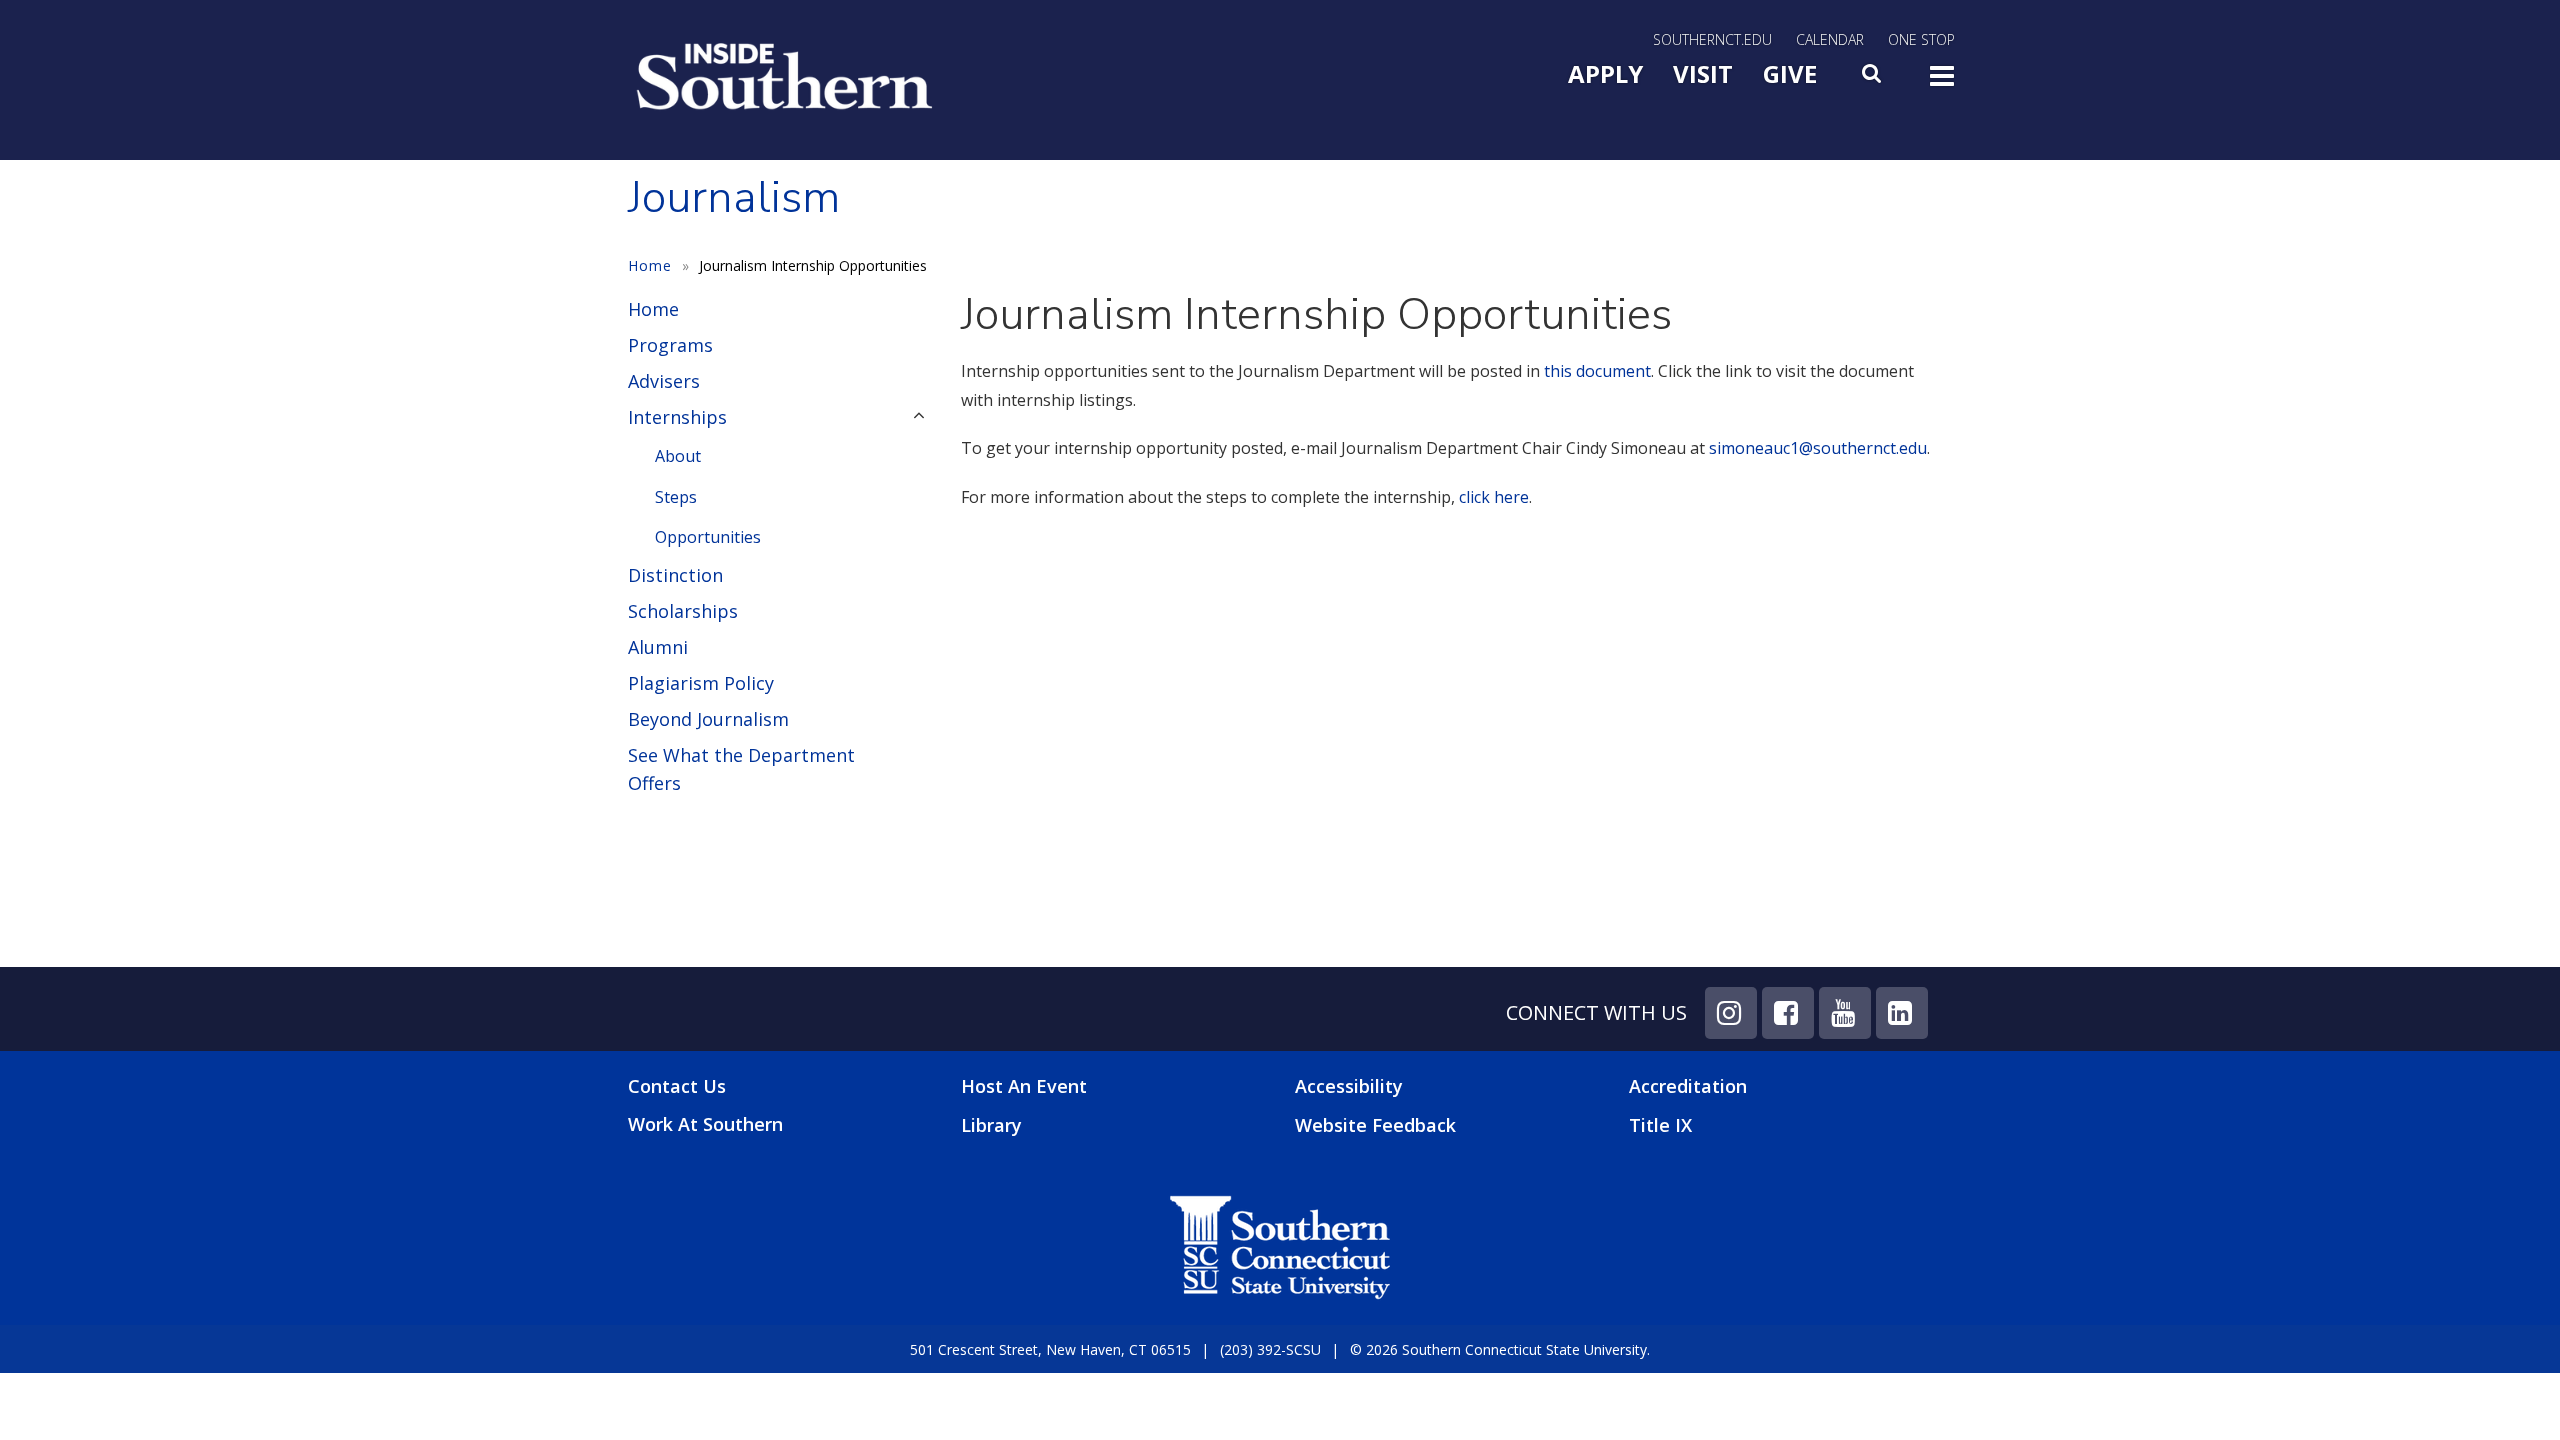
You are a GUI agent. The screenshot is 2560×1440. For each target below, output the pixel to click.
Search (1873, 79)
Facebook (1788, 1013)
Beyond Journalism (708, 719)
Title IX (1660, 1125)
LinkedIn (1902, 1013)
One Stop (1921, 39)
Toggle (1942, 82)
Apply (1605, 73)
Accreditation (1688, 1086)
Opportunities (708, 537)
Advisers (664, 381)
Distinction (675, 575)
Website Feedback (1375, 1125)
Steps (676, 497)
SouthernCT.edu (1712, 39)
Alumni (658, 647)
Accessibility (1349, 1086)
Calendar (1830, 39)
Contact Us (677, 1086)
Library (991, 1125)
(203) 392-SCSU (1270, 1349)
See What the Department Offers (741, 769)
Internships (677, 417)
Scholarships (683, 611)
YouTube (1845, 1013)
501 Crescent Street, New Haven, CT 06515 (1050, 1349)
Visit (1703, 73)
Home (650, 265)
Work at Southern (705, 1124)
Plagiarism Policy (701, 683)
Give (1790, 73)
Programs (670, 345)
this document (1597, 371)
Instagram (1731, 1013)
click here (1492, 497)
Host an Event (1024, 1086)
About (678, 456)
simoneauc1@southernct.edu (1818, 448)
